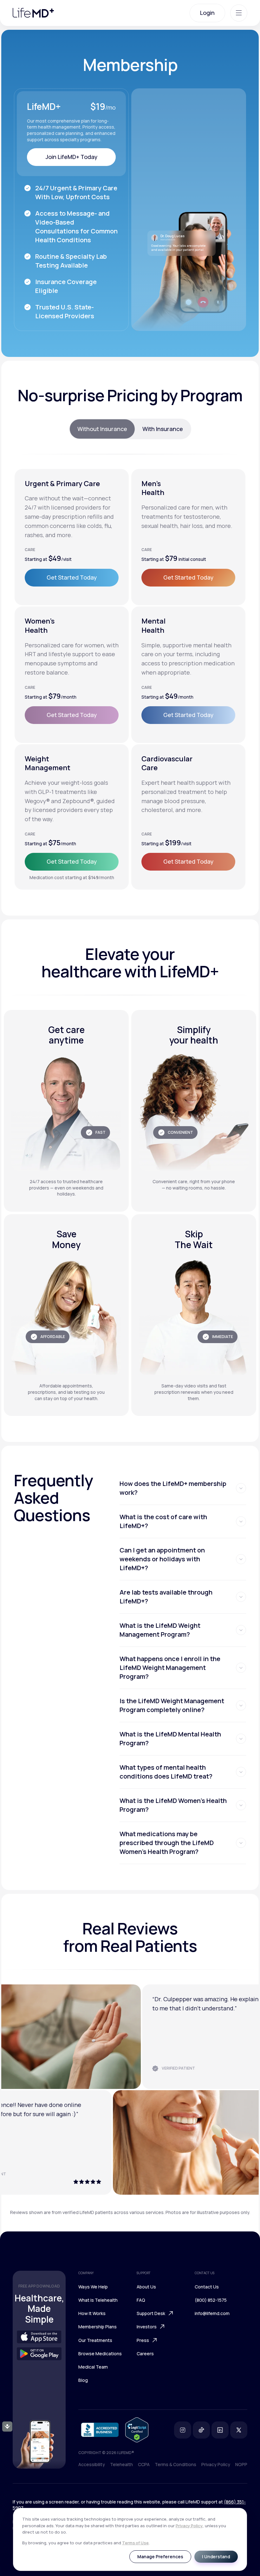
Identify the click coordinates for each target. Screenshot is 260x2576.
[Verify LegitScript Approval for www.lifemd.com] (137, 2430)
